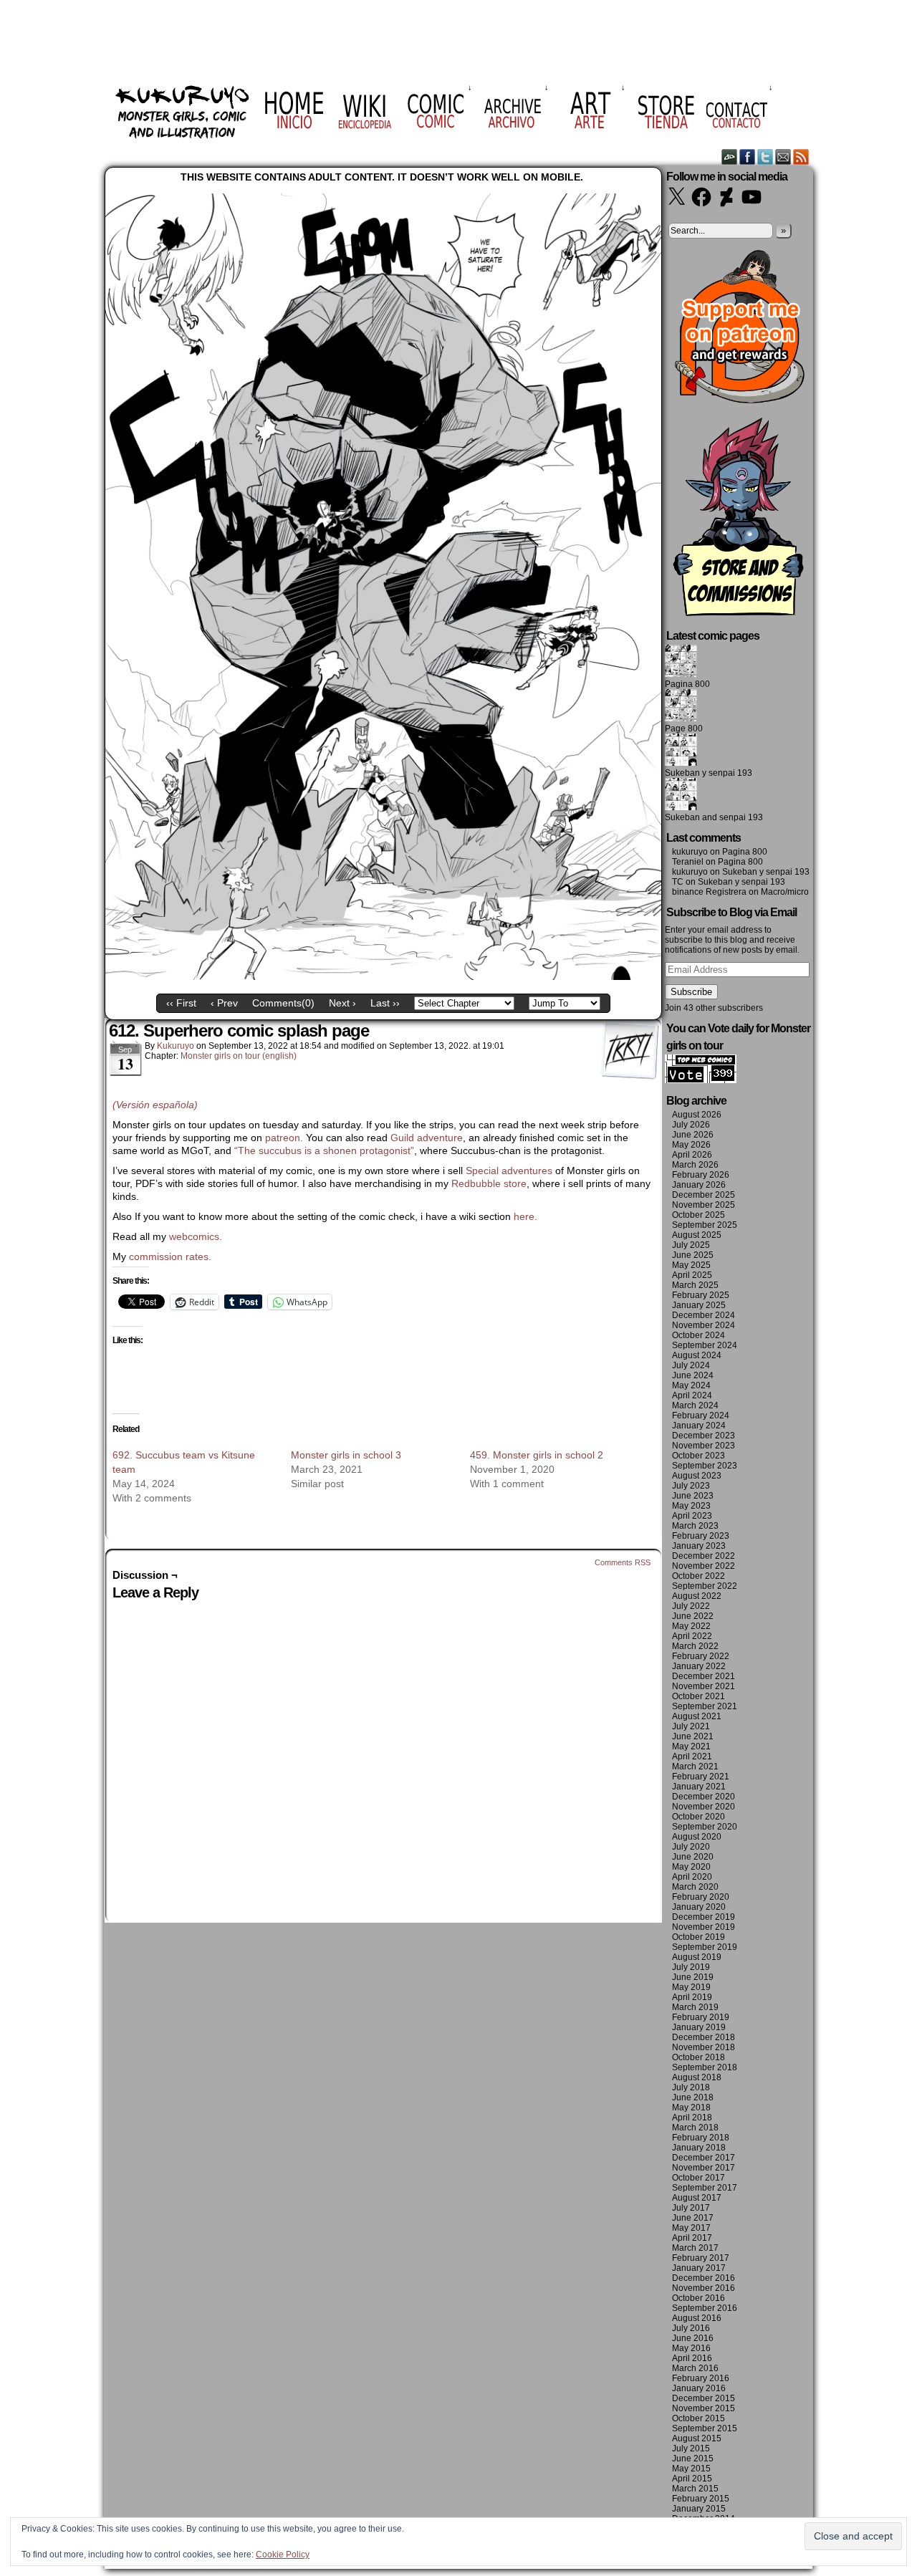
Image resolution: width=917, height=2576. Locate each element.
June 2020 (693, 1857)
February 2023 (701, 1536)
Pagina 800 (687, 684)
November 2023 (704, 1446)
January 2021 (699, 1787)
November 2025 (704, 1205)
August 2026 (697, 1115)
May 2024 (691, 1385)
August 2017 (697, 2198)
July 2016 (691, 2328)
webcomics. (197, 1236)
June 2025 (693, 1255)
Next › (342, 1003)
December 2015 (704, 2398)
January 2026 (699, 1185)
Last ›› (385, 1003)
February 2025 (701, 1295)
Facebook (748, 157)
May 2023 (691, 1506)
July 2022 (691, 1606)
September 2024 (705, 1345)
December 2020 (704, 1797)
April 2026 (692, 1155)
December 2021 (704, 1676)
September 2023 (705, 1466)
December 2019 (704, 1917)
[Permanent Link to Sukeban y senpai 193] (681, 763)
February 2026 (701, 1175)
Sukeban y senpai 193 (709, 773)
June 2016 (693, 2338)
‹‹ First (181, 1003)
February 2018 (701, 2138)
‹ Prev (224, 1003)
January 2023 (699, 1546)
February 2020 (701, 1897)
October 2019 (698, 1937)
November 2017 (704, 2168)
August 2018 (697, 2077)
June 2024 (693, 1375)
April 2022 (692, 1636)
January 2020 (699, 1907)
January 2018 (699, 2148)
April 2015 (692, 2479)
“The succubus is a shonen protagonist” (324, 1150)
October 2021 (698, 1696)
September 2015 (705, 2428)
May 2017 (691, 2228)
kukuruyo (176, 1046)
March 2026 (695, 1165)
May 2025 (691, 1265)
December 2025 (704, 1195)
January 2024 (699, 1426)
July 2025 (691, 1245)
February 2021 (701, 1777)
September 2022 (705, 1586)
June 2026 (693, 1135)
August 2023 (697, 1476)
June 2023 (693, 1496)
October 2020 (698, 1817)
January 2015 (699, 2509)
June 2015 (693, 2459)
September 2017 (705, 2188)
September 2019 (705, 1947)
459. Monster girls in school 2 (537, 1455)
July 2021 (691, 1726)
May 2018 (691, 2108)
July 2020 (691, 1847)
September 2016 (705, 2308)
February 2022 (701, 1656)
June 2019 (693, 1977)
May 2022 (691, 1626)
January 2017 (699, 2268)
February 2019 (701, 2017)
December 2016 (704, 2278)
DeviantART (730, 157)
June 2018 (693, 2097)
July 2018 (691, 2087)
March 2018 (695, 2128)
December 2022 (704, 1556)
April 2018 (692, 2118)
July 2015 (691, 2448)
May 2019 (691, 1987)
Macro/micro (785, 892)
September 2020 (705, 1827)
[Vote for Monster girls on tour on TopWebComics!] (701, 1080)
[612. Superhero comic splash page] (383, 976)
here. (525, 1216)
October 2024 (698, 1335)
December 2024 (704, 1315)
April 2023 (692, 1516)
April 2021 (692, 1756)
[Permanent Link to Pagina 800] (681, 674)
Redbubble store (489, 1183)
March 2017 (695, 2248)
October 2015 (698, 2418)
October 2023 (698, 1456)
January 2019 (699, 2027)
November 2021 (704, 1686)
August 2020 (697, 1837)
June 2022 (693, 1616)
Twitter (765, 157)
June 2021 (693, 1736)
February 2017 (701, 2258)
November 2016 (704, 2288)
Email (783, 157)
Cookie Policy (283, 2555)
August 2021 (697, 1716)
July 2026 (691, 1125)
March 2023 (695, 1526)
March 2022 (695, 1646)
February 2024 (701, 1416)
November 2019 (704, 1927)
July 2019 (691, 1967)
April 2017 (692, 2238)
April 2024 (692, 1395)
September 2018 (705, 2067)
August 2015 (697, 2438)
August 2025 (697, 1235)
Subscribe (691, 992)
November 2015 (704, 2408)
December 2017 (704, 2158)
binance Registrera (709, 892)
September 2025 (705, 1225)
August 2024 (697, 1355)
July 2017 (691, 2208)
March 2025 (695, 1285)
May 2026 (691, 1145)
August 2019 (697, 1957)
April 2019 (692, 1997)
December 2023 (704, 1436)
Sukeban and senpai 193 (714, 817)
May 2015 (691, 2469)
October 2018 (698, 2057)
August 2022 (697, 1596)
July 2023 (691, 1486)
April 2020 (692, 1877)
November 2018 (704, 2047)
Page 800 (684, 729)
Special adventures (509, 1171)
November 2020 (704, 1807)
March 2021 (695, 1767)
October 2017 (698, 2178)
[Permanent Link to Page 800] (681, 719)
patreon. (284, 1138)
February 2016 (701, 2378)
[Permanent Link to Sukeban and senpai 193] (681, 807)
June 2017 (693, 2218)
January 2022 (699, 1666)
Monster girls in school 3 (346, 1455)
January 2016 (699, 2388)
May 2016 (691, 2348)
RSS (801, 157)
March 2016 (695, 2368)
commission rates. (170, 1256)
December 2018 (704, 2037)
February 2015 (701, 2499)
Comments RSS (623, 1562)
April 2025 (692, 1275)
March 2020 (695, 1887)
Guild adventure (427, 1138)
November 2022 (704, 1566)
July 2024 (691, 1365)
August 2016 (697, 2318)
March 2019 (695, 2007)
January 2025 (699, 1305)
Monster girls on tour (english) (239, 1056)
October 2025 (698, 1215)
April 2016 (692, 2358)
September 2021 (705, 1706)
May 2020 (691, 1867)
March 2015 (695, 2489)
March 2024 (695, 1405)
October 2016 (698, 2298)
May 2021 (691, 1746)
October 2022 (698, 1576)
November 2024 (704, 1325)
